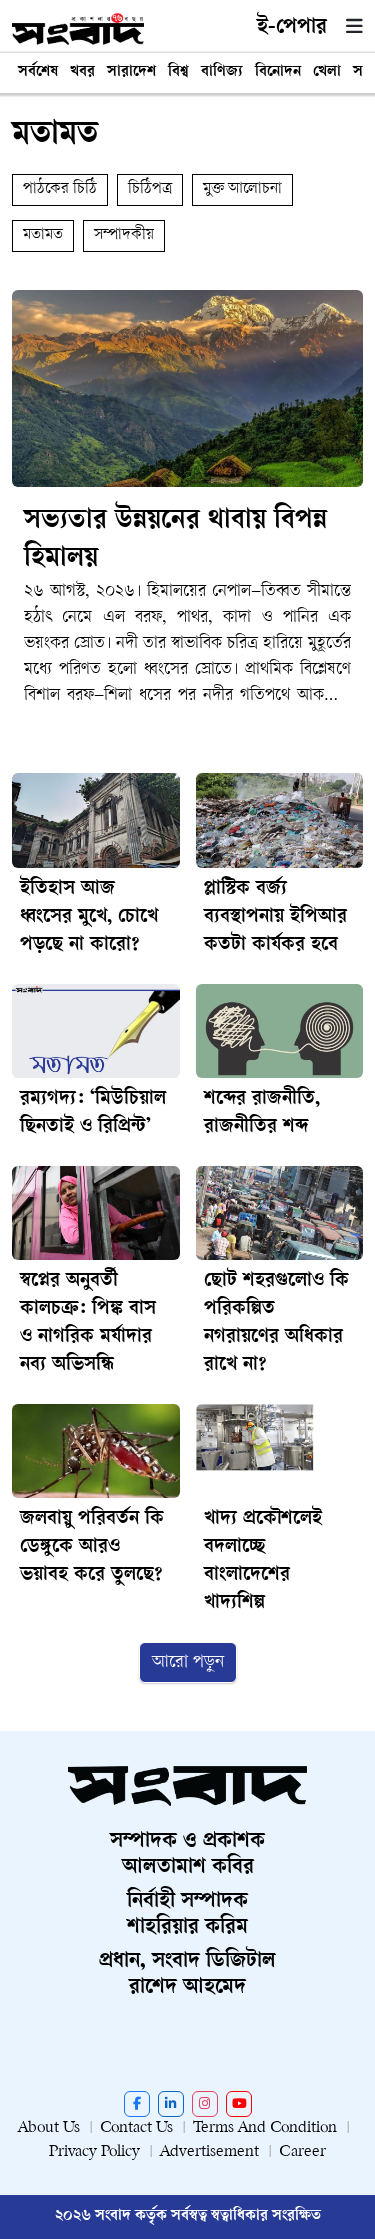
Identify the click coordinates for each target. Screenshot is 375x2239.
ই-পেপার (292, 28)
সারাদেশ (131, 72)
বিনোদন (278, 72)
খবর (82, 72)
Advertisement (209, 2152)
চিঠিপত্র (150, 189)
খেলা (327, 72)
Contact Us (136, 2128)
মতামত (43, 235)
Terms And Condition (265, 2128)
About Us (49, 2128)
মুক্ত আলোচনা (242, 189)
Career (302, 2152)
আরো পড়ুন (188, 1662)
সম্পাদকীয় (124, 235)
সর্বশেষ (38, 72)
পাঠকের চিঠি (60, 189)
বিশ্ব (178, 72)
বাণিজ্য (222, 72)
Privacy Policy (94, 2152)
